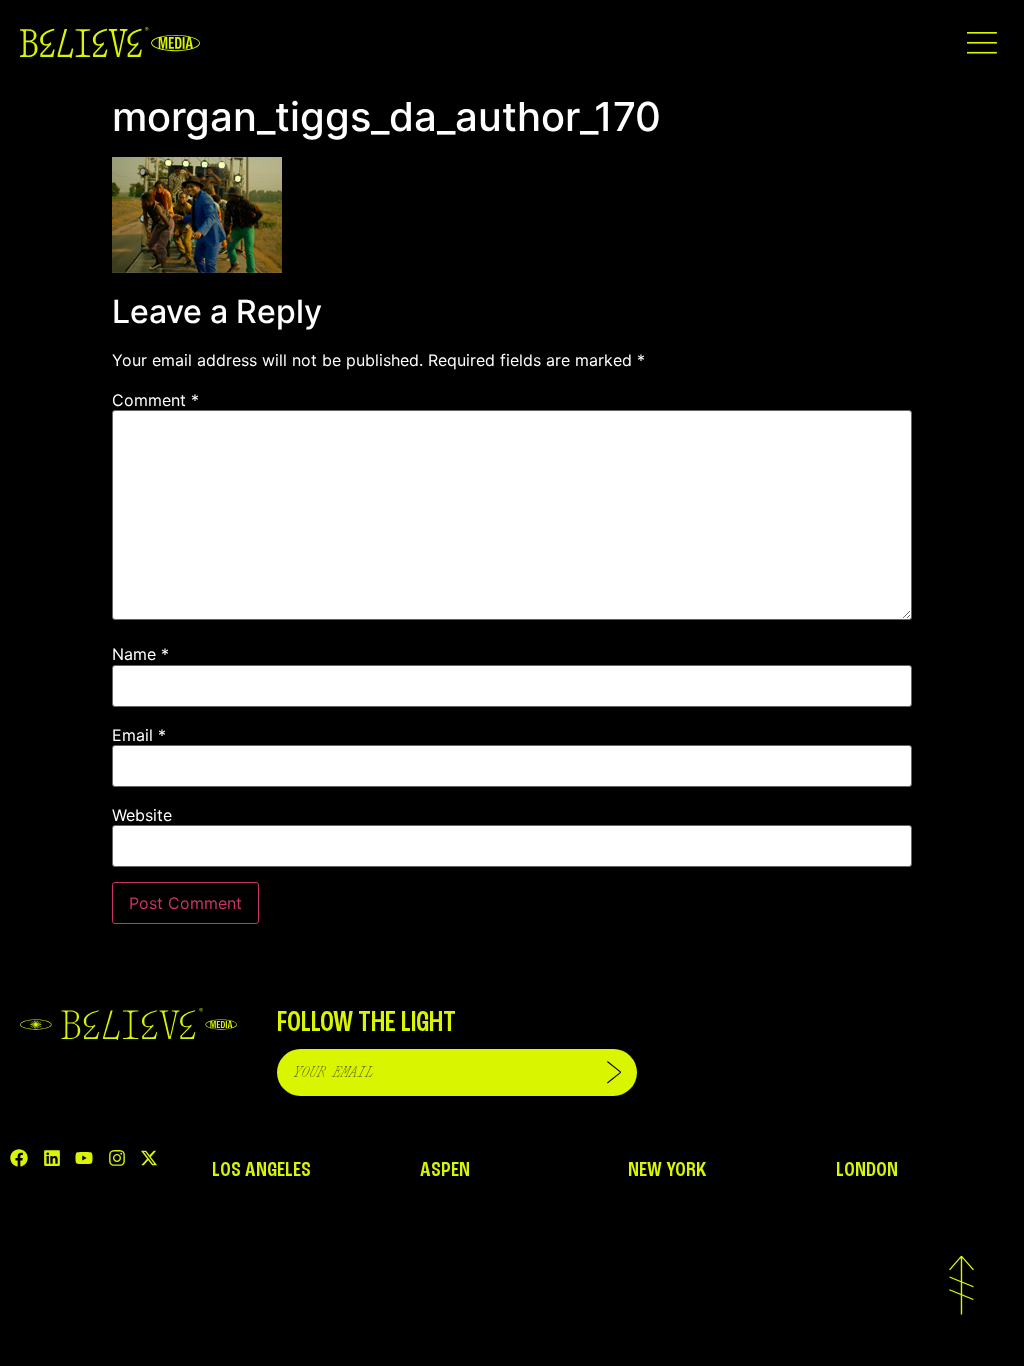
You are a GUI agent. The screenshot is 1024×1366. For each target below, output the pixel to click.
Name (140, 654)
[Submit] (614, 1072)
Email (139, 735)
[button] (981, 42)
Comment (155, 400)
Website (142, 815)
